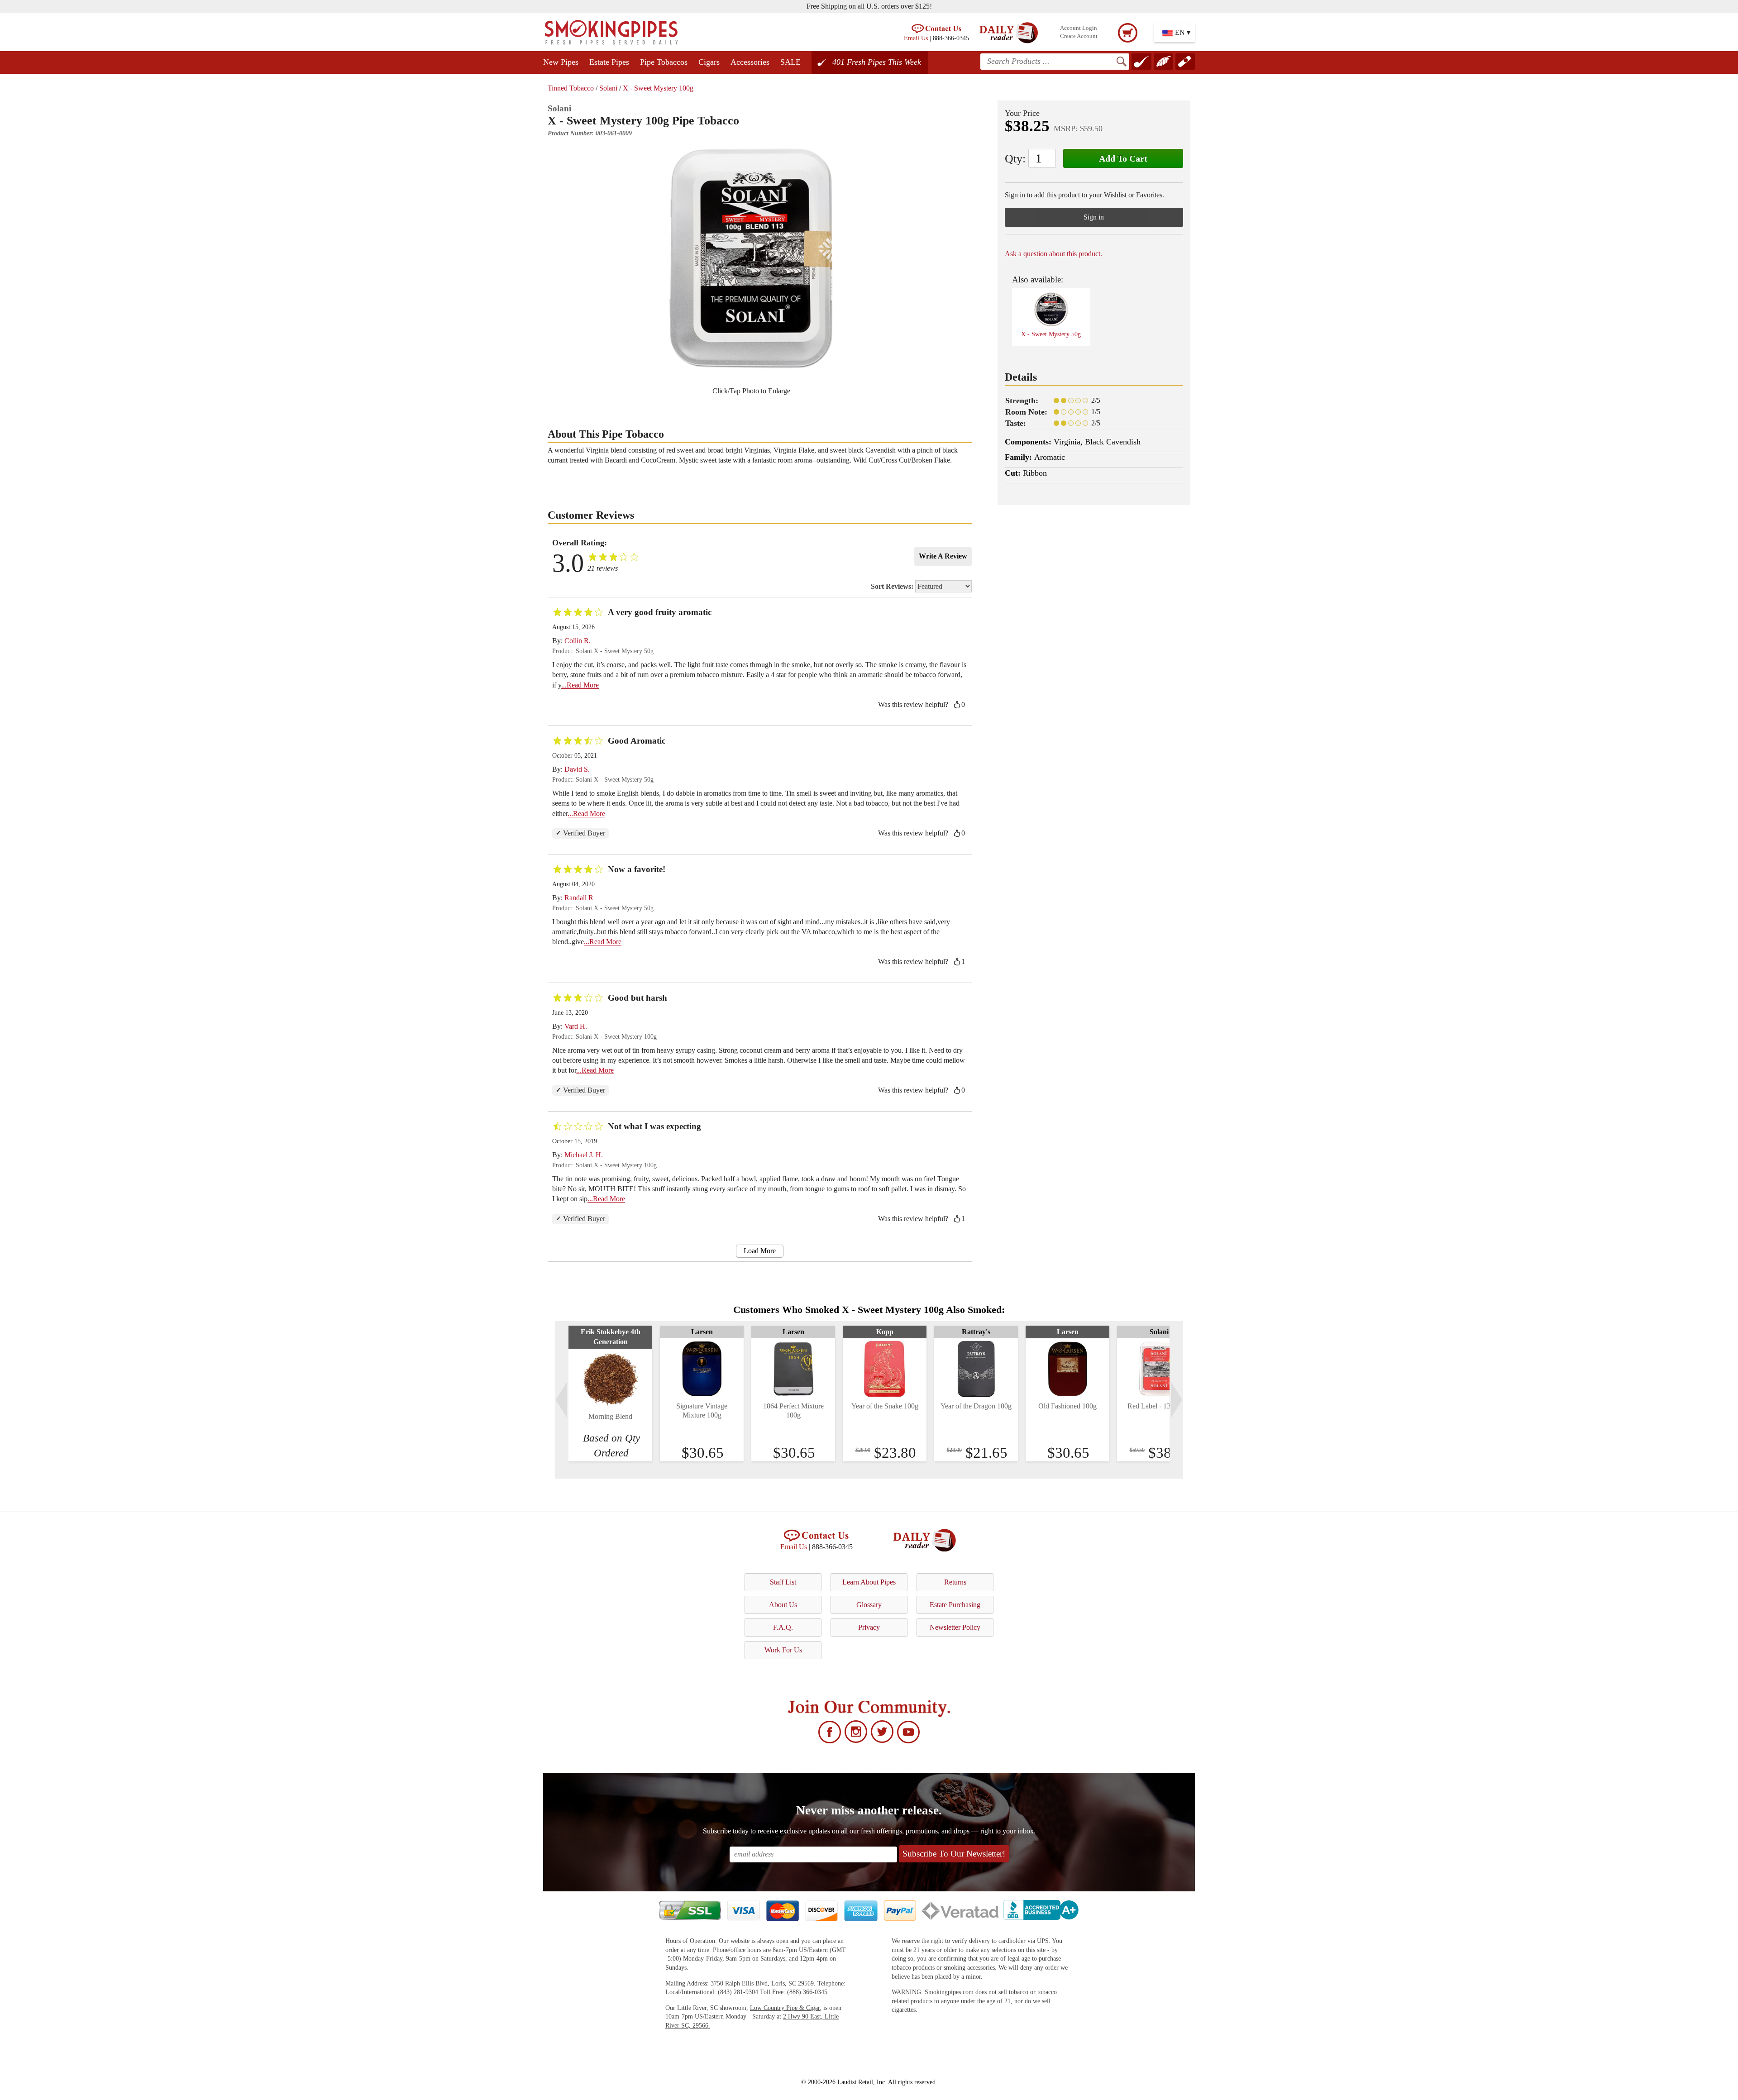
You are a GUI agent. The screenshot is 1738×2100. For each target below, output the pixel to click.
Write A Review (943, 556)
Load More (760, 1251)
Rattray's (976, 1332)
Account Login (1079, 28)
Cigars (709, 62)
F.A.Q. (783, 1627)
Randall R (579, 898)
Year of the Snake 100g (885, 1406)
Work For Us (783, 1650)
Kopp (885, 1332)
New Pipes (561, 62)
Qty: (1015, 159)
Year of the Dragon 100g (976, 1406)
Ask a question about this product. (1053, 254)
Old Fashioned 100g (1067, 1406)
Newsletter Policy (955, 1627)
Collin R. (578, 641)
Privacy (869, 1627)
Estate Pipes (609, 62)
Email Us (916, 38)
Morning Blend (610, 1416)
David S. (577, 769)
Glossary (869, 1605)
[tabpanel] (610, 1394)
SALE (790, 62)
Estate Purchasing (955, 1605)
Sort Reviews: (893, 586)
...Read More (580, 685)
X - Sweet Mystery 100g (658, 88)
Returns (955, 1582)
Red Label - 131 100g (1159, 1406)
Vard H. (576, 1026)
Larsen (702, 1332)
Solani (608, 88)
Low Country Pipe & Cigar (785, 2008)
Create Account (1079, 36)
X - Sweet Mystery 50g (1051, 334)
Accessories (750, 62)
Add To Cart (1123, 158)
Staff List (783, 1582)
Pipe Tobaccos (664, 62)
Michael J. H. (584, 1155)
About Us (783, 1605)
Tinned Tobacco (571, 88)
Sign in (1094, 217)
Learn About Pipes (869, 1582)
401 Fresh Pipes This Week (877, 62)
